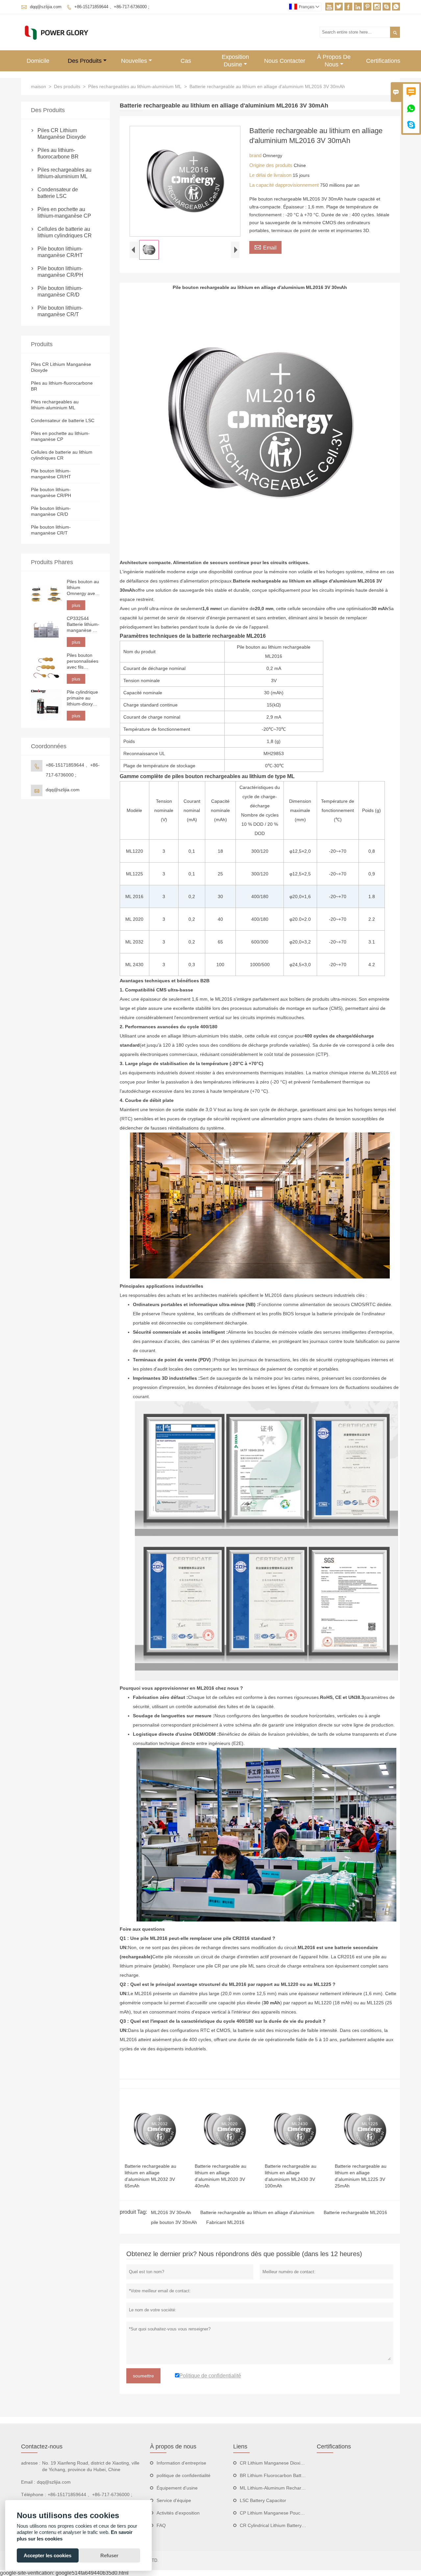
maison (38, 86)
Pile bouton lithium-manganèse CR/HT (60, 252)
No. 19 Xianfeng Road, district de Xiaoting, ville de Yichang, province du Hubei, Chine (91, 2466)
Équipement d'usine (177, 2488)
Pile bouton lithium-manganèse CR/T (60, 311)
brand (256, 155)
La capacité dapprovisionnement (285, 185)
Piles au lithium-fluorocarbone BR (58, 153)
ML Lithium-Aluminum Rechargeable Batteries (287, 2488)
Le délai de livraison (271, 175)
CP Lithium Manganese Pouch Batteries (281, 2513)
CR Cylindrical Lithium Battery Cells (276, 2525)
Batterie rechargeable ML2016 (355, 2212)
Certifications (383, 61)
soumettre (143, 2376)
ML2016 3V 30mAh (171, 2212)
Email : (28, 2482)
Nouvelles (134, 61)
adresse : (31, 2463)
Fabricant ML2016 (225, 2222)
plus (76, 605)
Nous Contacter (285, 61)
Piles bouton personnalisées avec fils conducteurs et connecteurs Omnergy (83, 661)
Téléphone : (34, 2494)
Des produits (67, 86)
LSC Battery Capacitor (263, 2500)
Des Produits (85, 61)
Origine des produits (272, 165)
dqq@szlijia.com (46, 7)
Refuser (109, 2555)
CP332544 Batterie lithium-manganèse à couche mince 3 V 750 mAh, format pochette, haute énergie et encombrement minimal (83, 624)
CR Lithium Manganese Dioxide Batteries (283, 2463)
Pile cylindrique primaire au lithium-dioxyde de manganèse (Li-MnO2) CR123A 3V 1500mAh (82, 698)
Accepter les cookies (48, 2555)
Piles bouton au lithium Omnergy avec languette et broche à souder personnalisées (83, 588)
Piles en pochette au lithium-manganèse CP (64, 213)
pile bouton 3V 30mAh (174, 2222)
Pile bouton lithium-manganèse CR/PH (60, 272)
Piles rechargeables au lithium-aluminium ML (135, 86)
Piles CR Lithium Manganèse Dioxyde (62, 134)
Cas (186, 61)
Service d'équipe (174, 2500)
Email (265, 247)
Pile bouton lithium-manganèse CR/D (60, 291)
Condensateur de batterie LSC (58, 193)
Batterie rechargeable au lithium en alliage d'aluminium (257, 2212)
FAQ (161, 2525)
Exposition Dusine (235, 61)
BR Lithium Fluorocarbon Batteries (276, 2475)
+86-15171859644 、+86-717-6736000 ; (112, 7)
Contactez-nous (42, 2446)
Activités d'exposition (178, 2513)
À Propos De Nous (334, 61)
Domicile (38, 61)
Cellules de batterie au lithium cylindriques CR (65, 232)
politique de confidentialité (184, 2475)
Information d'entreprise (181, 2463)
